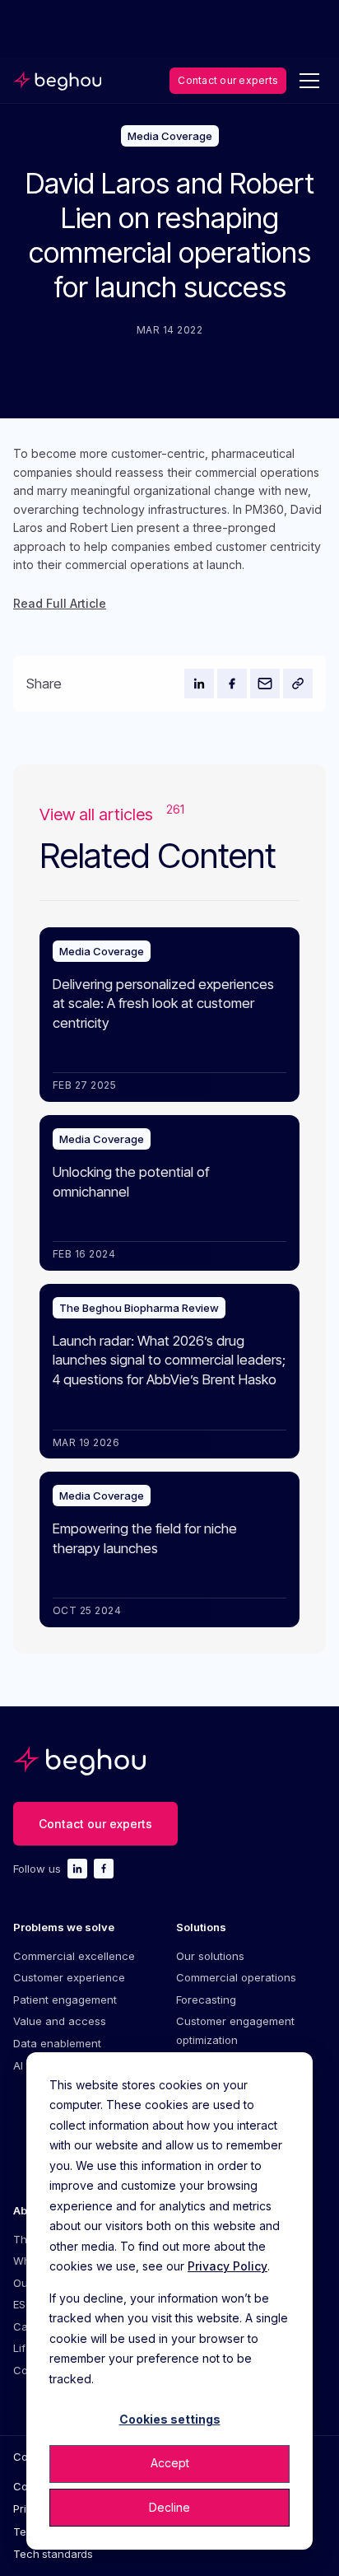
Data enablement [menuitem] (57, 2043)
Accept (170, 2463)
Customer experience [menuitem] (69, 1977)
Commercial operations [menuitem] (236, 1977)
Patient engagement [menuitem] (65, 2000)
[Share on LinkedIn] (199, 684)
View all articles (112, 814)
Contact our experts (228, 80)
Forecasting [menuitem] (206, 2000)
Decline (169, 2507)
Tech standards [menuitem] (53, 2554)
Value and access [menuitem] (60, 2021)
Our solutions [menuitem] (210, 1956)
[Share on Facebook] (232, 684)
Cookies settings (170, 2419)
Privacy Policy (228, 2266)
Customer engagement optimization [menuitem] (235, 2030)
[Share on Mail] (265, 684)
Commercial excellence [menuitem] (74, 1956)
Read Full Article (60, 603)
